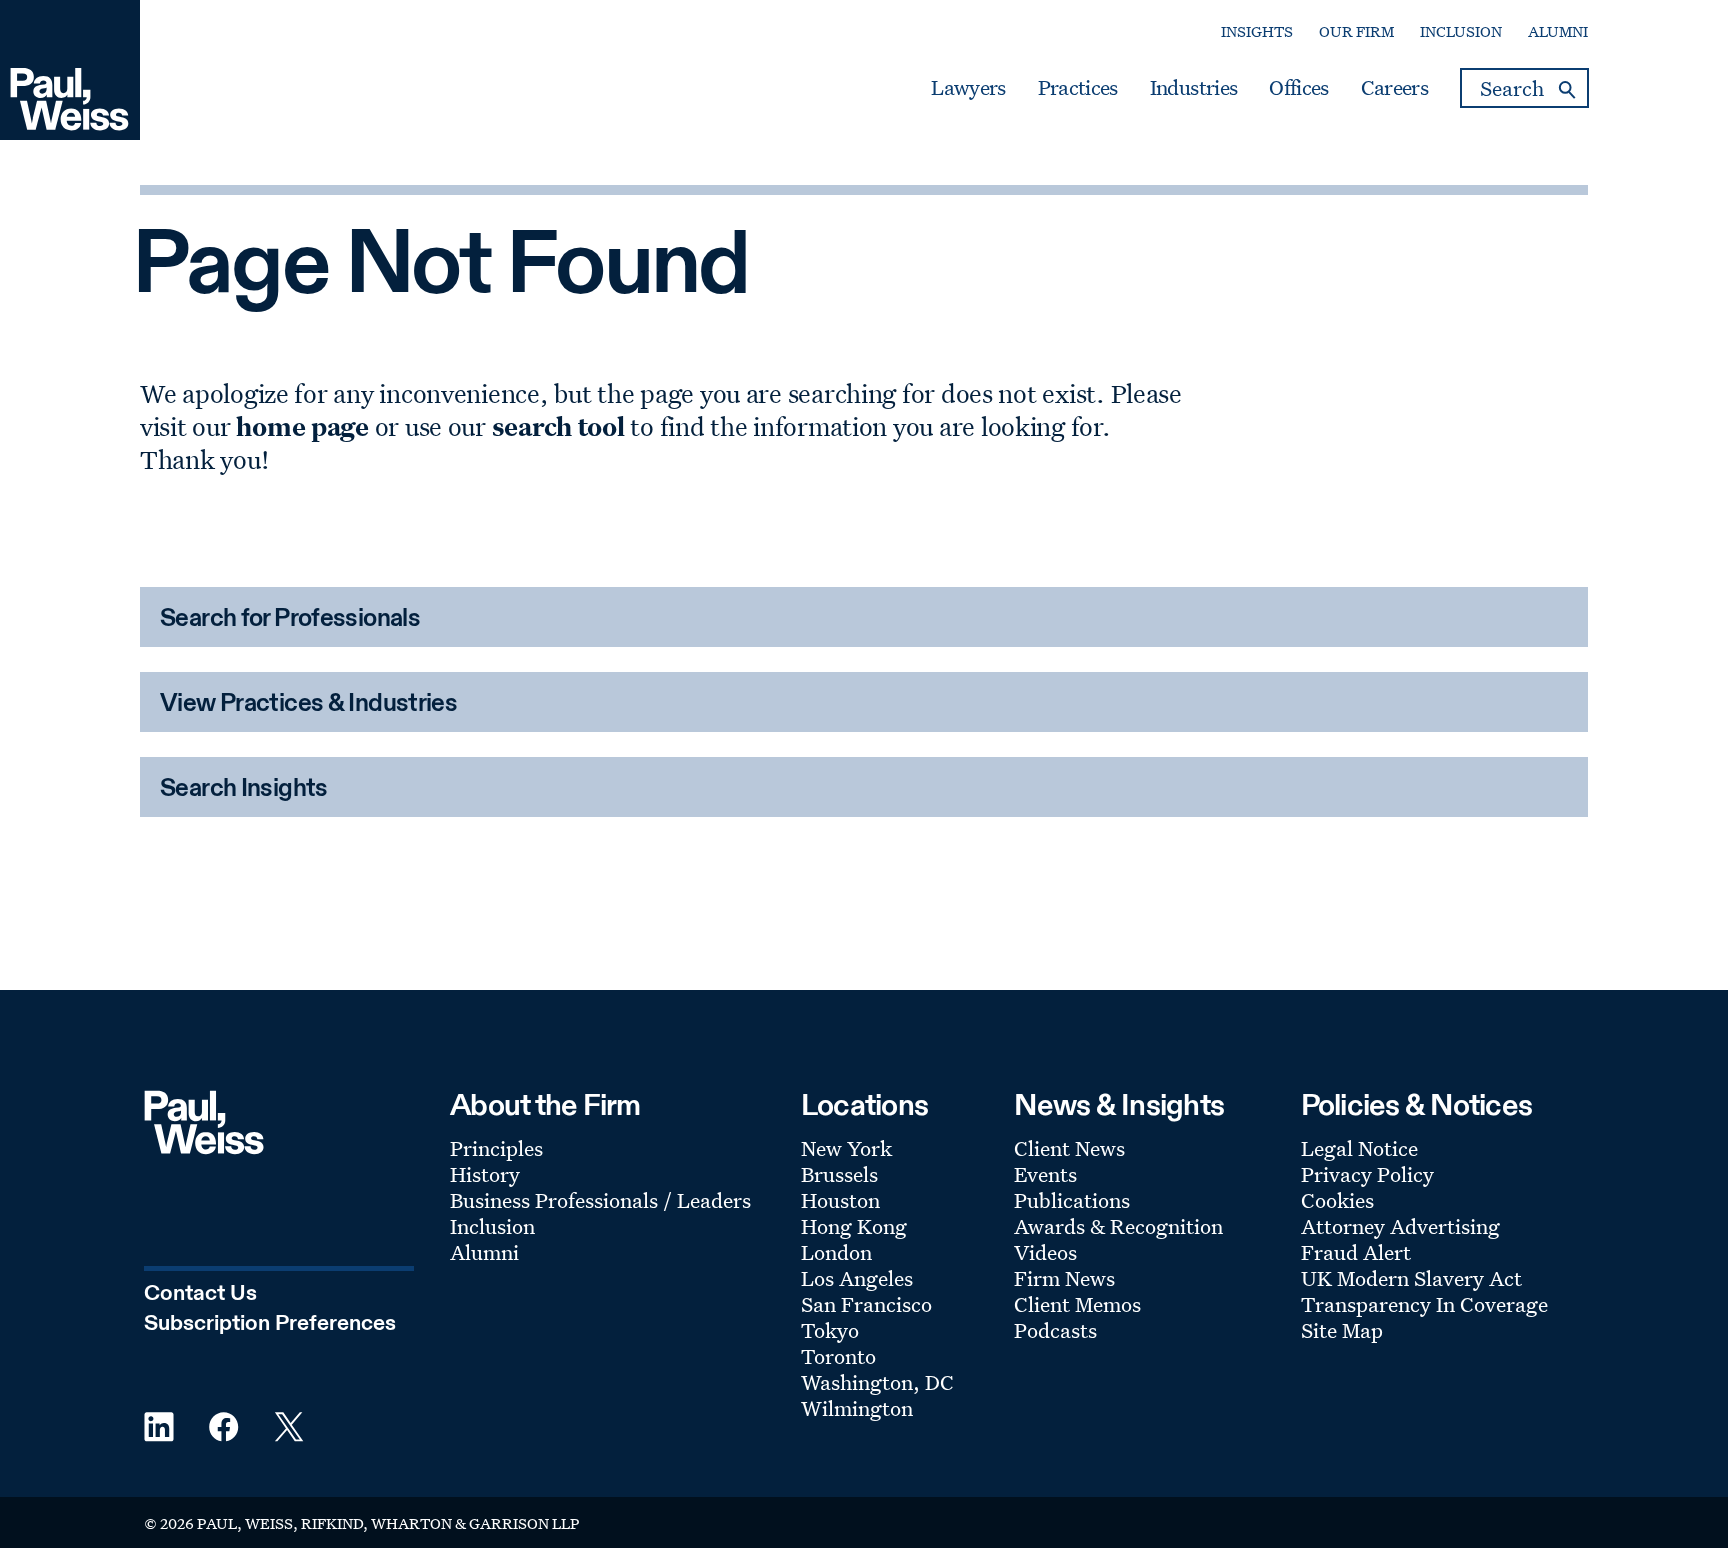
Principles (496, 1148)
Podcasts (1055, 1330)
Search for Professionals (290, 619)
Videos (1045, 1252)
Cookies (1337, 1200)
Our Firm (1356, 31)
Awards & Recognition (1118, 1226)
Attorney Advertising (1400, 1226)
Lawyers (968, 88)
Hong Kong (854, 1226)
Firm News (1064, 1278)
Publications (1072, 1200)
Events (1045, 1174)
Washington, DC (877, 1382)
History (485, 1174)
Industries (1193, 88)
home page (302, 426)
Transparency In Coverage (1424, 1304)
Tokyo (830, 1330)
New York (846, 1148)
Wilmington (857, 1408)
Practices (1078, 88)
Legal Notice (1359, 1148)
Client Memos (1077, 1304)
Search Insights (244, 789)
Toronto (838, 1356)
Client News (1069, 1148)
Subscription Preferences (270, 1324)
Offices (1298, 88)
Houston (840, 1200)
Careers (1394, 88)
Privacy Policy (1367, 1174)
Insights (1257, 31)
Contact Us (200, 1294)
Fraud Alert (1356, 1252)
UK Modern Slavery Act (1411, 1278)
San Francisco (866, 1304)
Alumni (1558, 31)
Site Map (1342, 1330)
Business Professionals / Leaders (600, 1200)
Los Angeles (857, 1278)
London (836, 1252)
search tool (558, 426)
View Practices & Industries (308, 704)
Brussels (839, 1174)
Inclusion (1461, 31)
